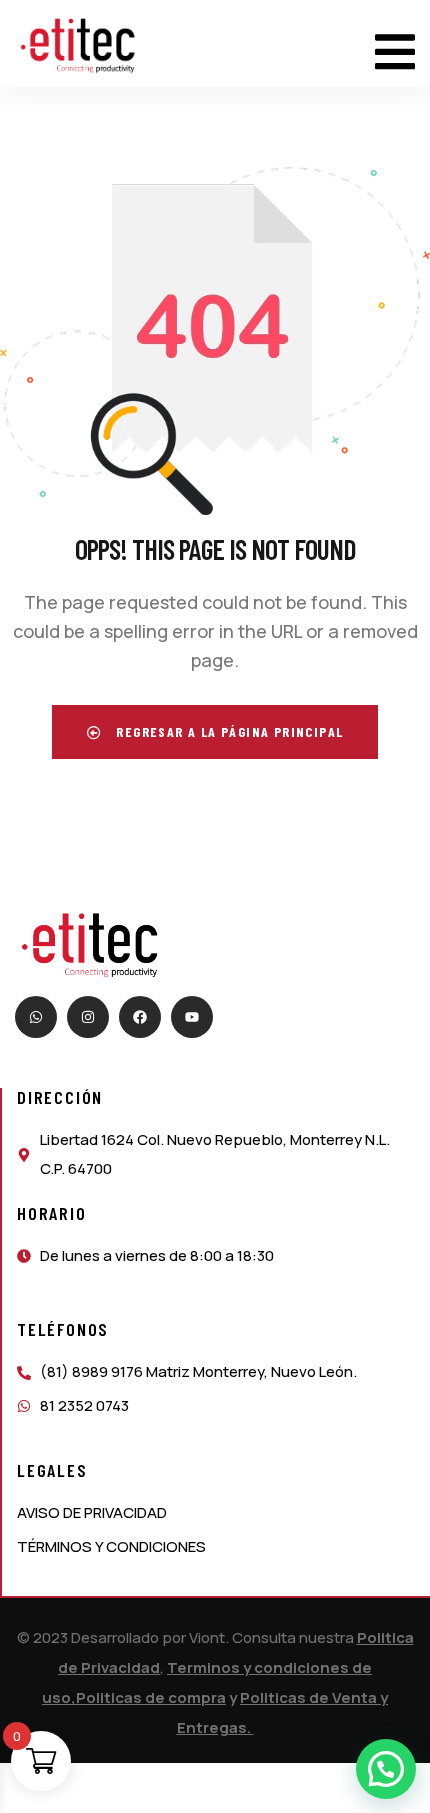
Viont (207, 1637)
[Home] (78, 45)
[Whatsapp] (36, 1017)
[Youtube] (192, 1017)
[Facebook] (140, 1017)
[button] (386, 1769)
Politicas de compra (151, 1697)
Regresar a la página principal (227, 731)
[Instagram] (88, 1017)
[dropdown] (395, 44)
